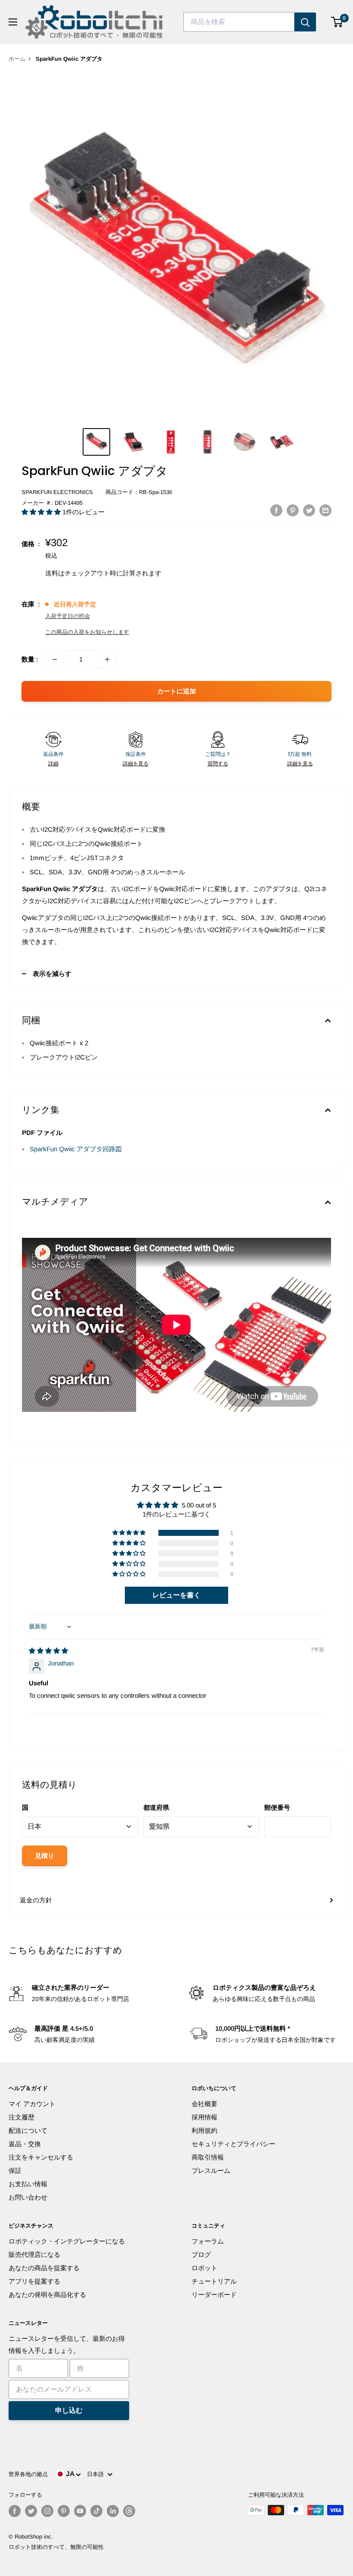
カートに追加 (176, 691)
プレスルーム (211, 2170)
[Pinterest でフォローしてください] (64, 2511)
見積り (45, 1856)
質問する (218, 764)
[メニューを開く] (13, 22)
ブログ (201, 2254)
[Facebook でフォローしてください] (15, 2511)
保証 (15, 2170)
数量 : (30, 659)
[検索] (305, 22)
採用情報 (204, 2117)
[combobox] (239, 22)
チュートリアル (214, 2281)
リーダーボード (214, 2295)
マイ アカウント (32, 2104)
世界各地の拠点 (28, 2474)
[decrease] (55, 659)
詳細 (53, 764)
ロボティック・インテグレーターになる (67, 2241)
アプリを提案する (34, 2281)
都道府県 (156, 1807)
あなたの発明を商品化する (47, 2295)
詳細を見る (136, 764)
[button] (42, 512)
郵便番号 (277, 1807)
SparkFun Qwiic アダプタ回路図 (76, 1149)
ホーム (17, 59)
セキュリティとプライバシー (234, 2144)
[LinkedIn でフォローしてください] (113, 2511)
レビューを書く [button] (176, 1595)
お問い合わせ (28, 2197)
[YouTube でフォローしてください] (80, 2511)
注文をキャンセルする (41, 2157)
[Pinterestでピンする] (293, 510)
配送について (28, 2130)
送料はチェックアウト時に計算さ (94, 573)
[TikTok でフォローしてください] (96, 2511)
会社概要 (204, 2104)
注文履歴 (22, 2117)
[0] (337, 22)
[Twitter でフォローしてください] (31, 2511)
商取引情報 (208, 2157)
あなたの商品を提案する (44, 2268)
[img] (48, 1651)
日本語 (97, 2474)
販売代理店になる (34, 2254)
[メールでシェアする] (325, 510)
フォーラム (208, 2241)
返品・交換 (25, 2144)
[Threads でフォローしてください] (129, 2511)
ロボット (204, 2268)
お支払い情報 (28, 2184)
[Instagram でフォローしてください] (47, 2511)
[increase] (107, 659)
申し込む (69, 2410)
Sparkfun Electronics (57, 492)
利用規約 (204, 2130)
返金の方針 (36, 1900)
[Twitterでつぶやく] (309, 510)
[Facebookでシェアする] (276, 510)
